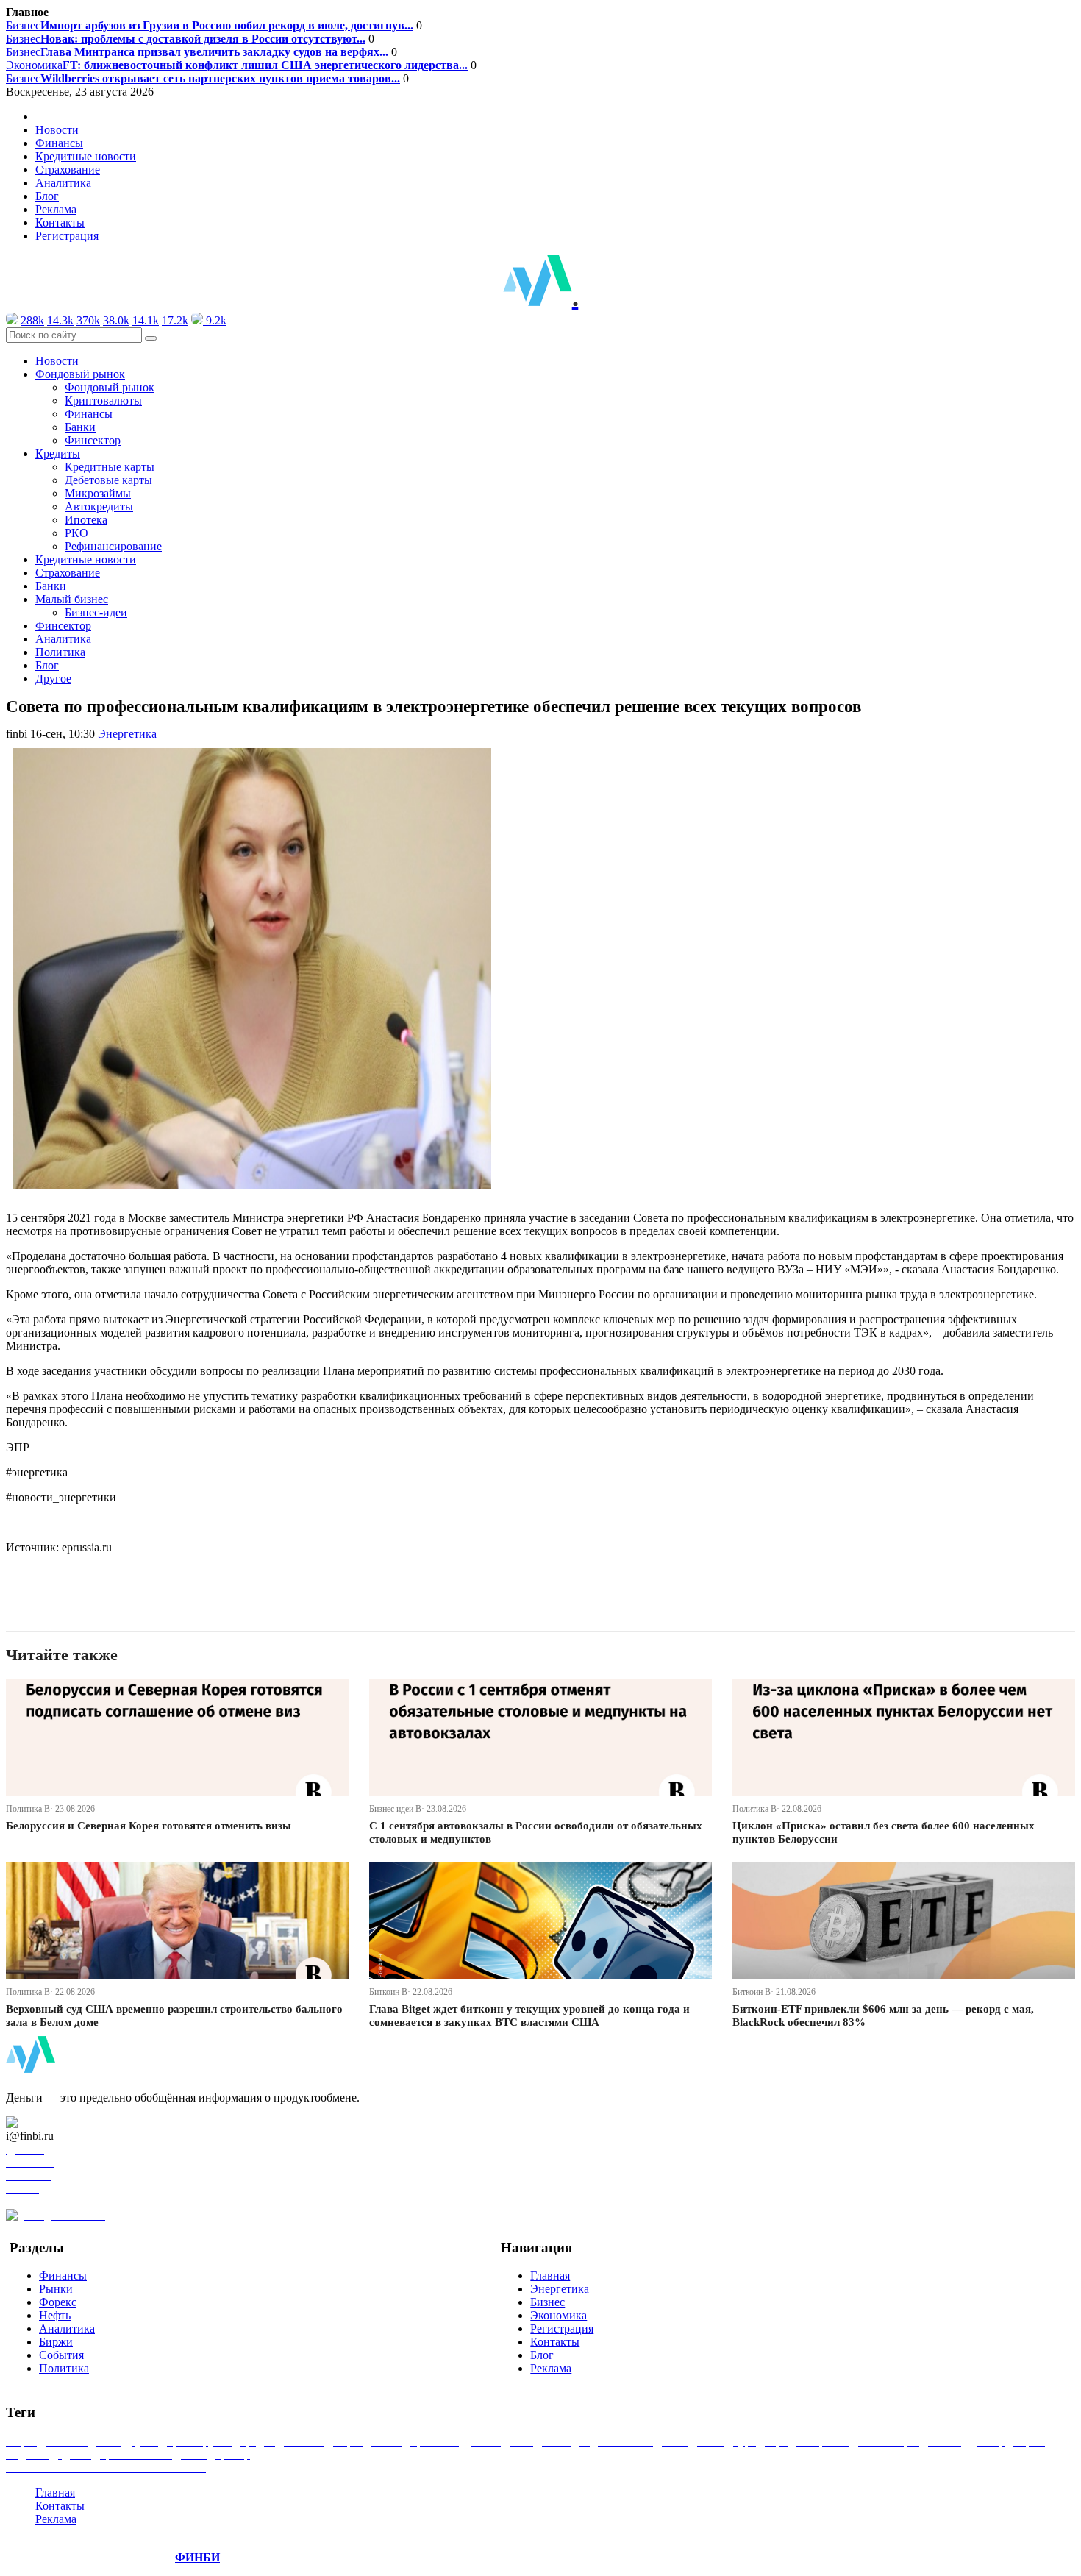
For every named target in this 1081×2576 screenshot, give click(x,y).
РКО (76, 533)
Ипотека (86, 520)
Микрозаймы (98, 493)
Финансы (59, 143)
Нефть (55, 2315)
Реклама (56, 209)
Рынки (56, 2289)
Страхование (68, 170)
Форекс (58, 2302)
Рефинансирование (113, 546)
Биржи (56, 2342)
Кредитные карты (110, 467)
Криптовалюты (103, 401)
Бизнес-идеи (96, 612)
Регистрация (67, 236)
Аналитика (63, 183)
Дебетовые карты (108, 480)
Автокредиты (99, 506)
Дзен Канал (53, 2123)
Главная (550, 2276)
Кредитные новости (86, 156)
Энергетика (127, 734)
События (61, 2355)
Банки (80, 427)
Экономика (237, 65)
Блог (47, 196)
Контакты (60, 223)
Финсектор (93, 440)
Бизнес (210, 25)
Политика (60, 652)
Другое (53, 679)
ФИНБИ (197, 2557)
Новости (57, 130)
